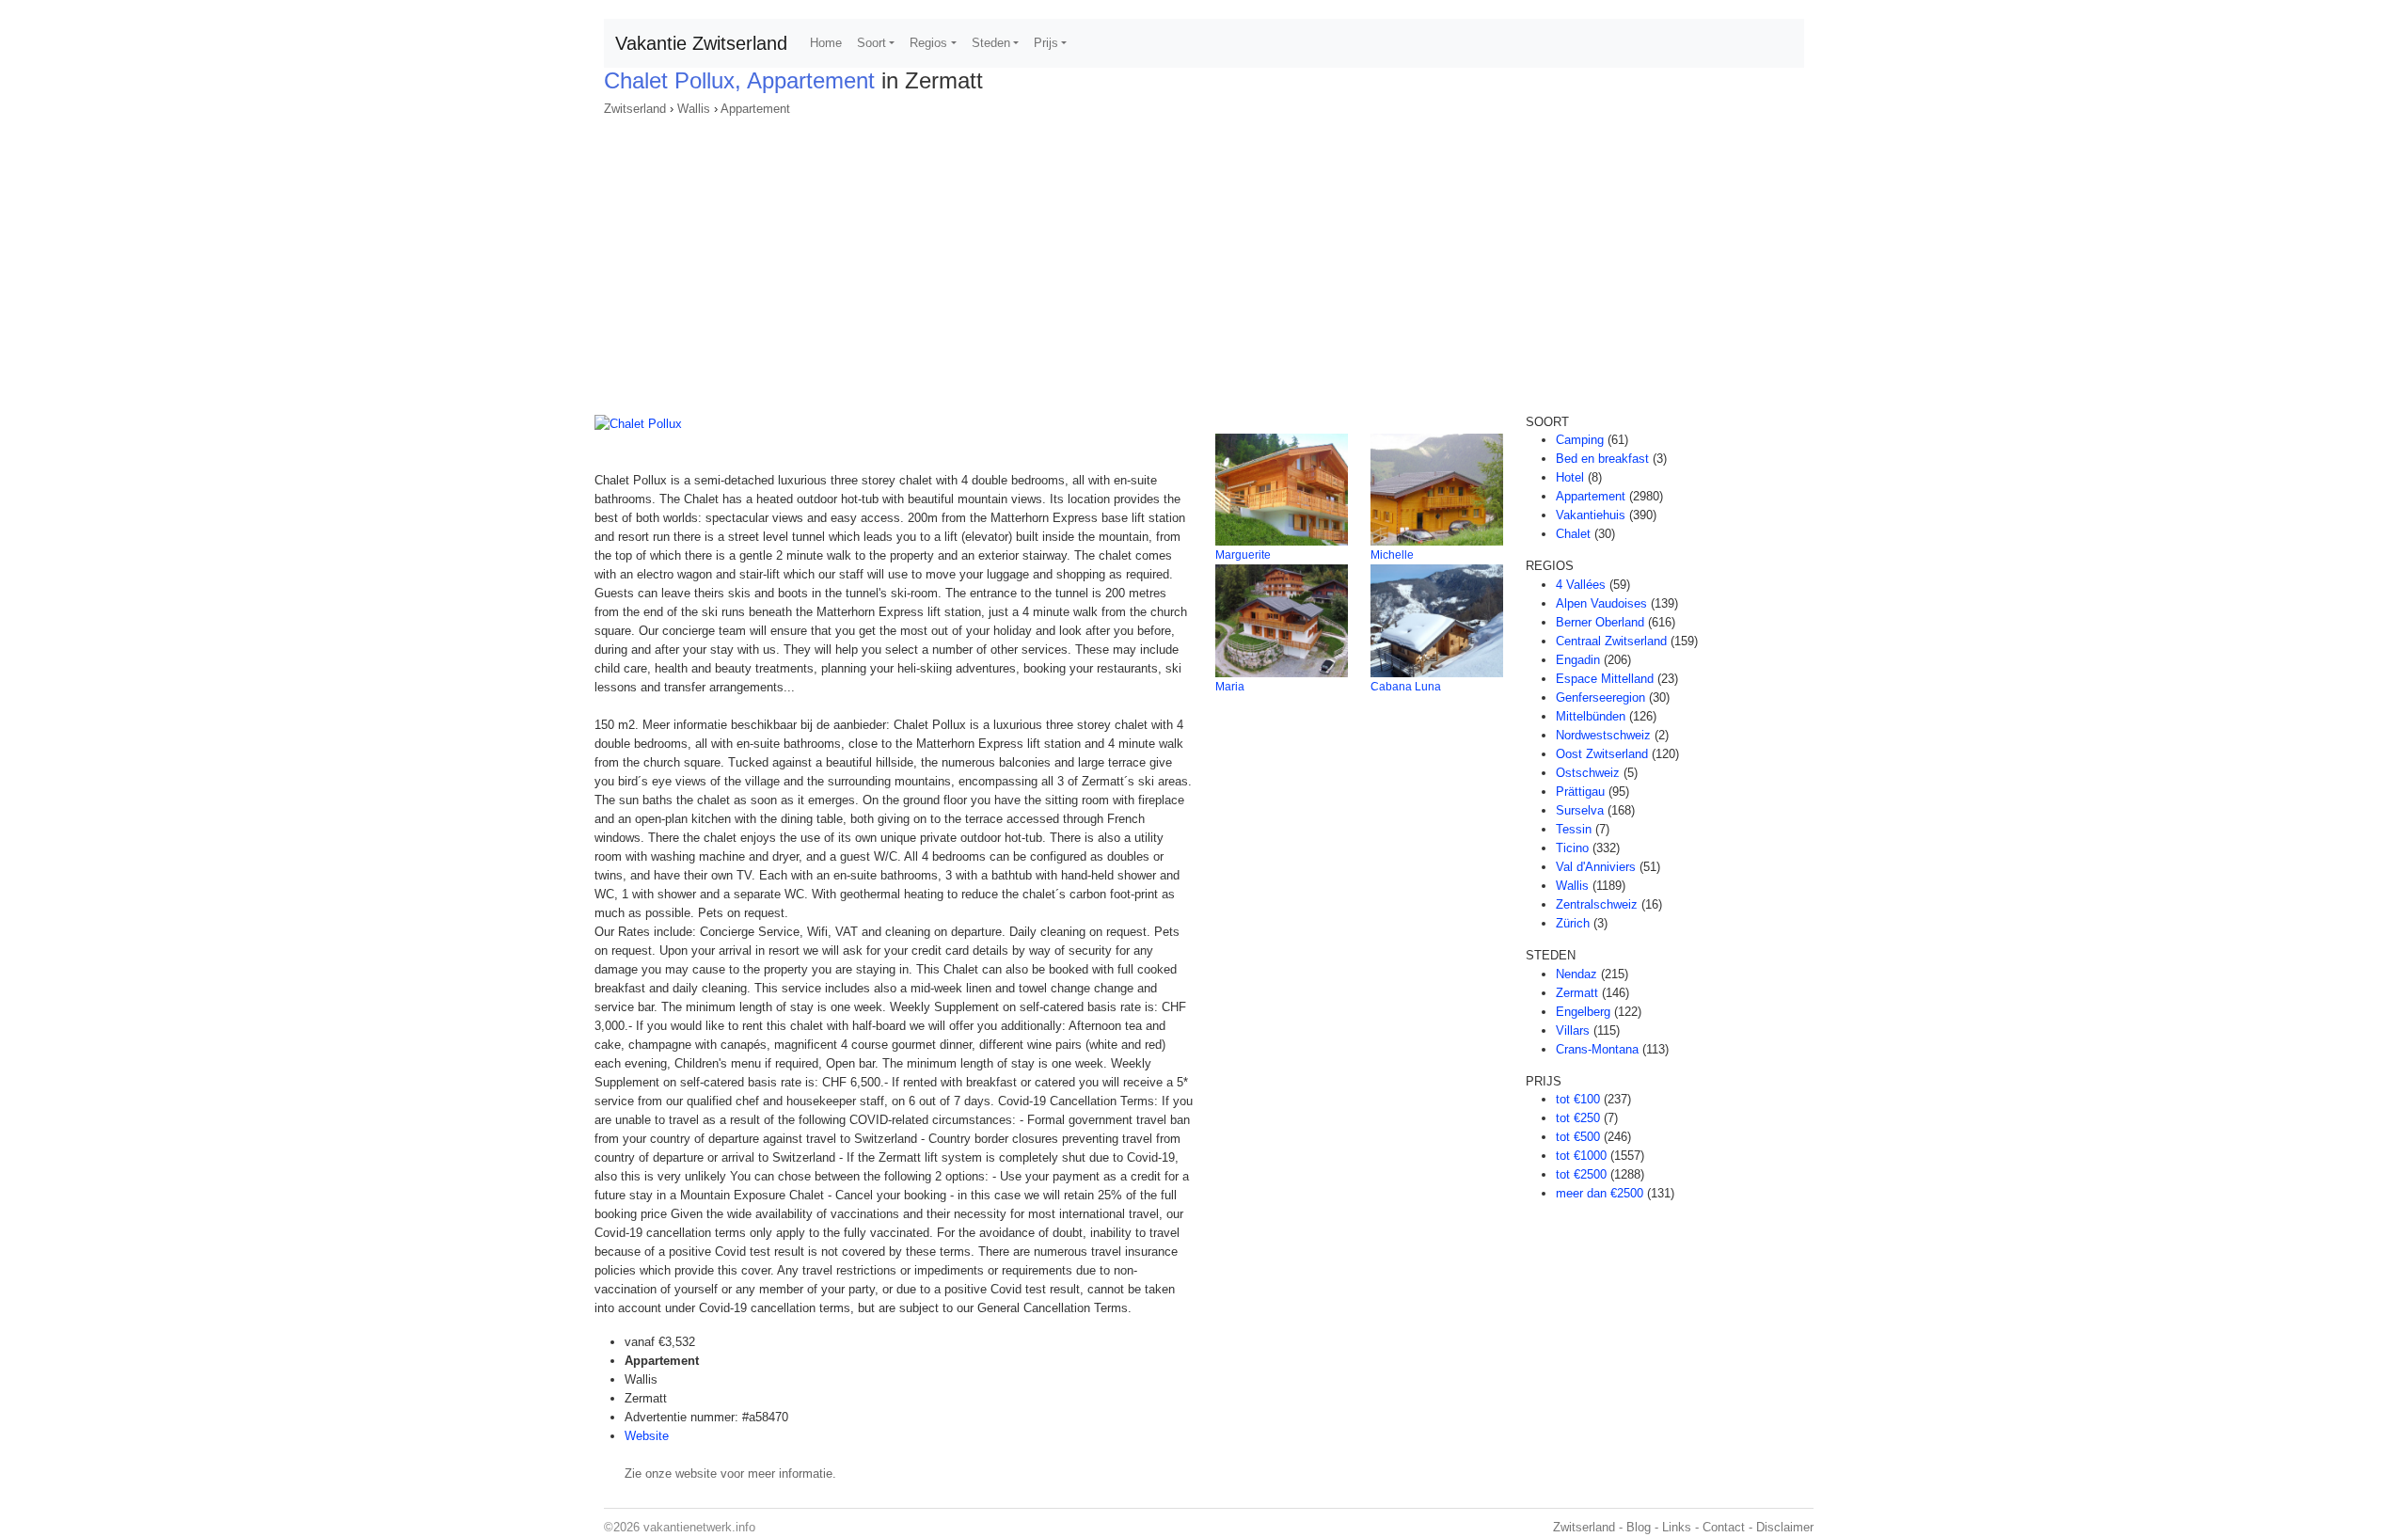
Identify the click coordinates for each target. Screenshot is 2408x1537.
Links (1677, 1527)
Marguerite (1243, 555)
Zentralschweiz (1597, 904)
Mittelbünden (1591, 716)
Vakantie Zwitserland (701, 43)
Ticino (1572, 848)
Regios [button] (928, 43)
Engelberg (1583, 1012)
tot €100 (1578, 1099)
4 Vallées (1581, 585)
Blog (1639, 1527)
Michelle (1392, 555)
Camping (1580, 440)
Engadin (1578, 660)
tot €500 (1578, 1137)
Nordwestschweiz (1603, 735)
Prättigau (1580, 792)
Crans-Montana (1597, 1049)
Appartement (755, 109)
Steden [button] (991, 43)
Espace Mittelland (1605, 679)
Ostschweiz (1588, 773)
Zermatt (1577, 993)
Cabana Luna (1406, 687)
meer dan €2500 (1600, 1193)
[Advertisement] (1204, 260)
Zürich (1573, 923)
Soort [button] (871, 43)
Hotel (1570, 477)
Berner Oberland (1600, 622)
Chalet (1573, 534)
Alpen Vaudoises (1601, 603)
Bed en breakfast (1602, 459)
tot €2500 (1581, 1174)
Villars (1573, 1030)
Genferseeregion (1600, 697)
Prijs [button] (1046, 43)
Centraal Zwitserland (1611, 641)
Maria (1230, 687)
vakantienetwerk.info (699, 1527)
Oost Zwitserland (1602, 754)
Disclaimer (1785, 1527)
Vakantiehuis (1591, 515)
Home (826, 43)
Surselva (1580, 810)
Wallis (694, 109)
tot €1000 (1581, 1156)
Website (647, 1436)
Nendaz (1576, 974)
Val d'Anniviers (1596, 867)
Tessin (1574, 829)
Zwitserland (635, 109)
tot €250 (1578, 1118)
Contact (1724, 1527)
